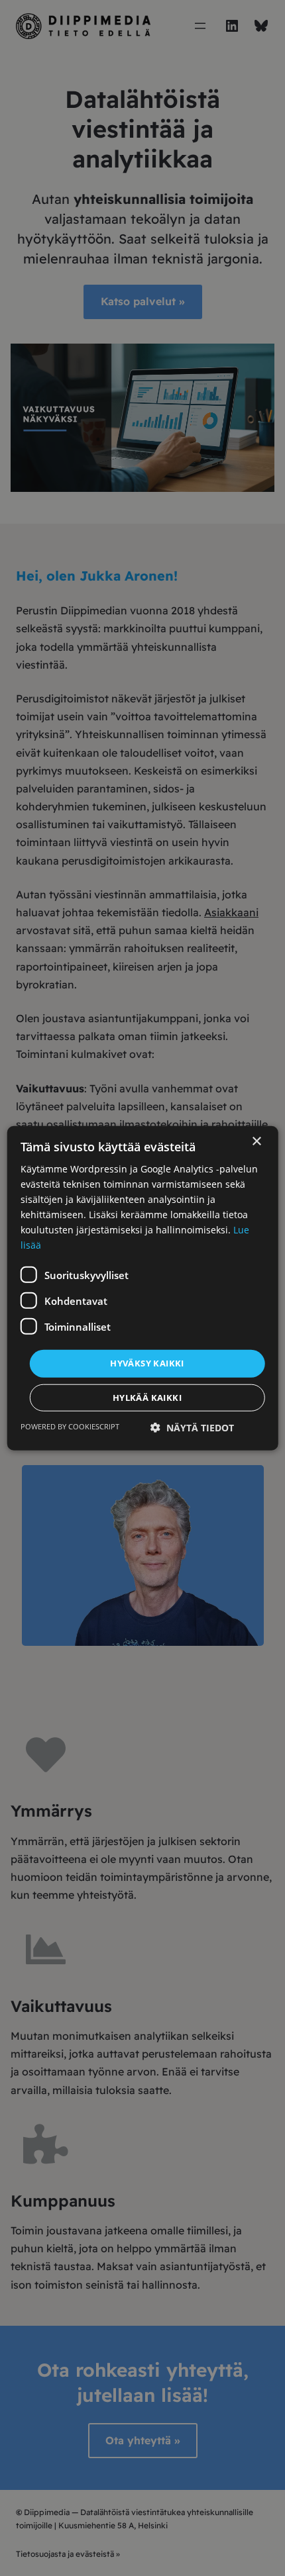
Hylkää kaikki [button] (147, 1398)
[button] (192, 1428)
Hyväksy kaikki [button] (147, 1363)
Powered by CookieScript (70, 1426)
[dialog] (143, 1288)
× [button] (256, 1141)
